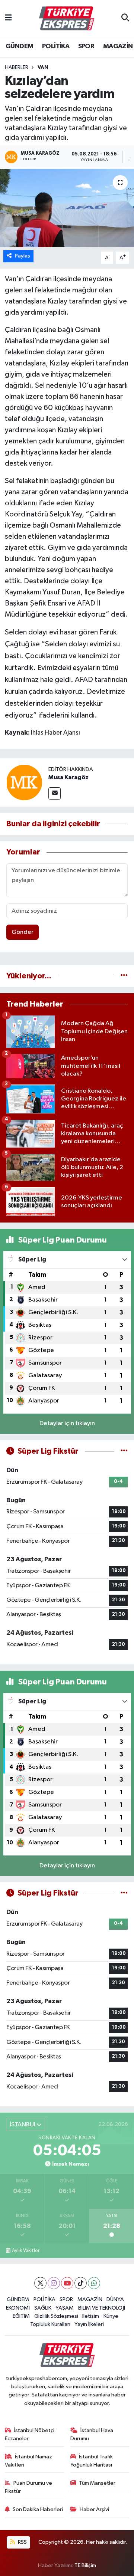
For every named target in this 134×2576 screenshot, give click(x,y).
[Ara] (125, 19)
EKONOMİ (18, 2308)
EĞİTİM (21, 2316)
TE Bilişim (85, 2565)
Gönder (23, 932)
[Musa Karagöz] (24, 782)
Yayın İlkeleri (89, 2324)
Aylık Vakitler (26, 2251)
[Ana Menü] (8, 18)
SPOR (86, 46)
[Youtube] (67, 2283)
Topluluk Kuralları (50, 2324)
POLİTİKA (56, 46)
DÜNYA (115, 2299)
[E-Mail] (55, 793)
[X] (40, 2283)
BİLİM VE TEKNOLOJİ (102, 2308)
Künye (111, 2316)
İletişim (91, 2316)
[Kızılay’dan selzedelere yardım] (67, 208)
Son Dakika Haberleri (38, 2509)
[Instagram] (54, 2283)
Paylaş (23, 256)
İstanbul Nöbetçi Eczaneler (30, 2434)
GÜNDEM (19, 46)
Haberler (17, 68)
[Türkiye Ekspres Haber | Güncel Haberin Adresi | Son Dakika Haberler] (67, 19)
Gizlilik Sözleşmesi (56, 2316)
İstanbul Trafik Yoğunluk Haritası (92, 2461)
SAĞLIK (43, 2308)
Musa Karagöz (68, 777)
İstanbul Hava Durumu (92, 2434)
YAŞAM (65, 2308)
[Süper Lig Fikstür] (124, 1451)
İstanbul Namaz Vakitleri (29, 2461)
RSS (22, 2542)
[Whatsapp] (94, 2283)
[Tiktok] (81, 2283)
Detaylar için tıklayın (67, 1423)
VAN (43, 68)
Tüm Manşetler (97, 2483)
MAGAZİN (118, 46)
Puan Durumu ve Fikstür (29, 2487)
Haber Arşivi (94, 2509)
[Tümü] (124, 976)
